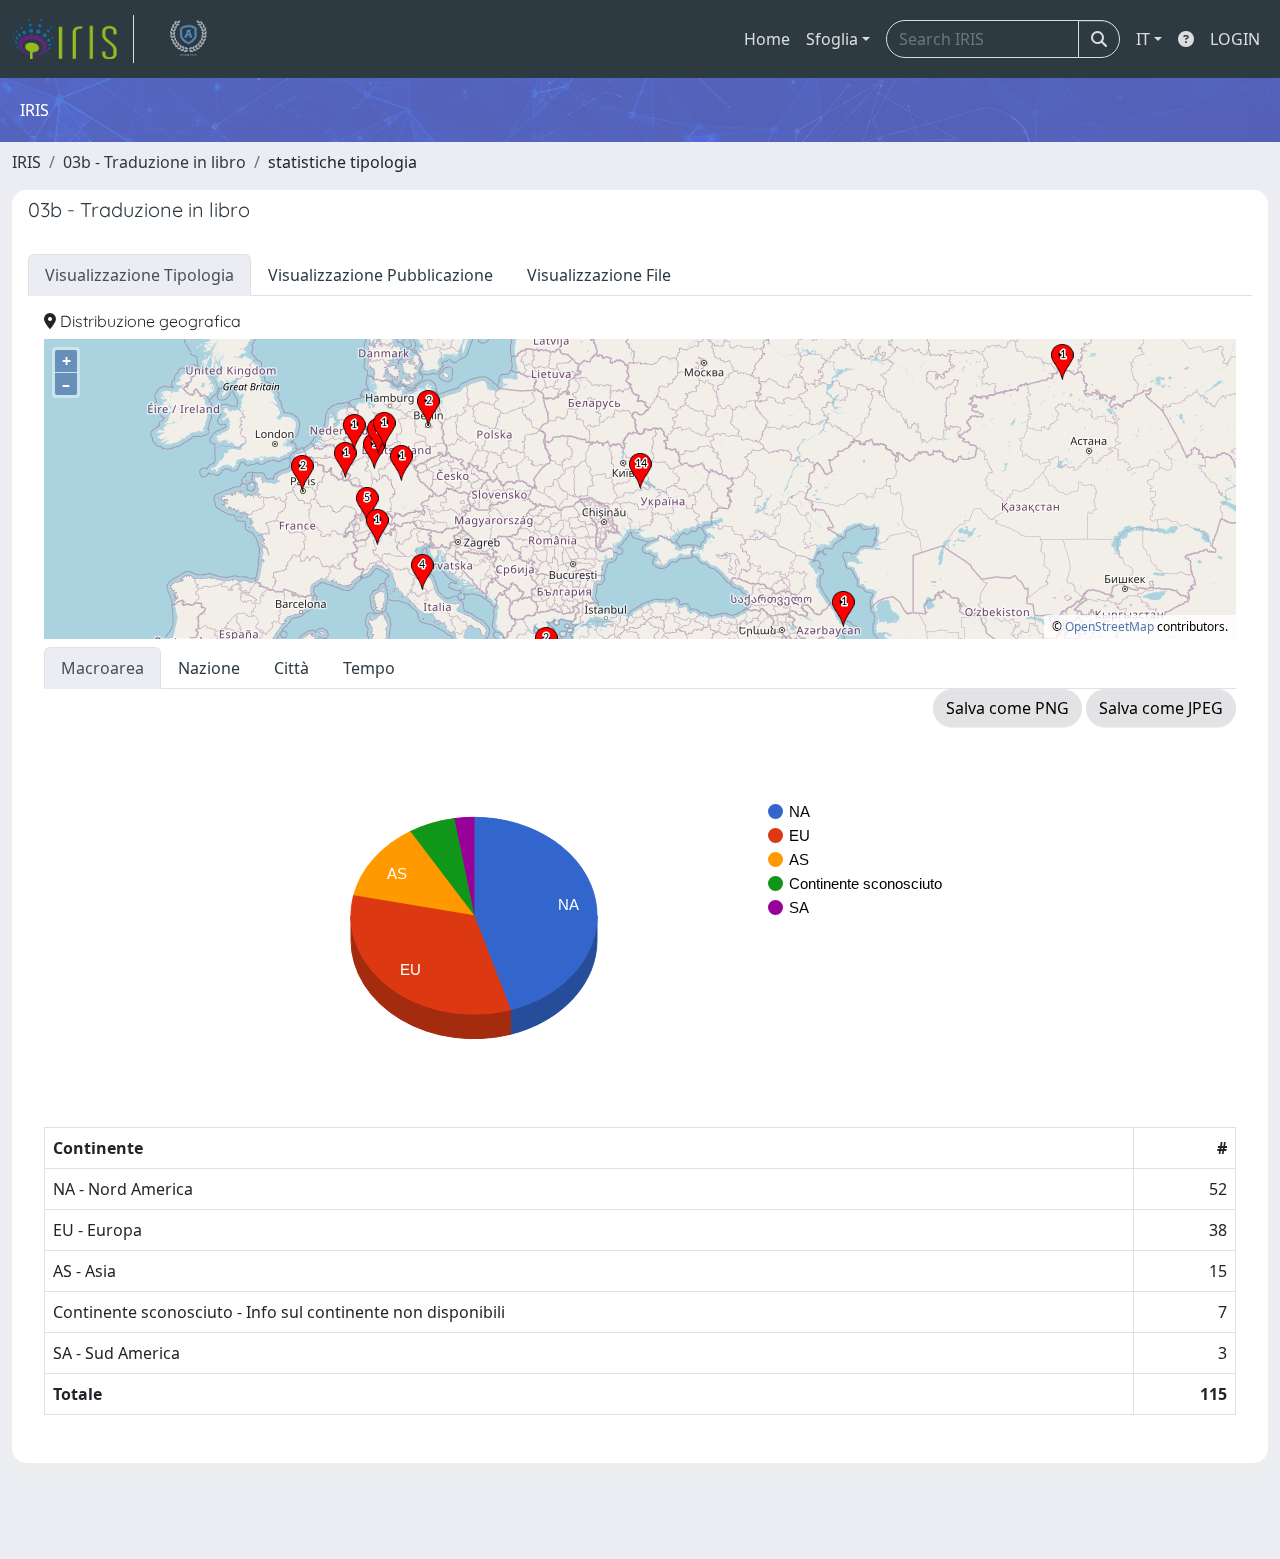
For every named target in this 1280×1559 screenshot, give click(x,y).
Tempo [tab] (369, 668)
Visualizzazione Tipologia (139, 275)
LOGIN (1235, 39)
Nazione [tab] (209, 668)
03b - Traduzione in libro (154, 162)
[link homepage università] (188, 39)
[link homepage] (73, 39)
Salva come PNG (1007, 708)
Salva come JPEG (1161, 708)
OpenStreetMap (1109, 626)
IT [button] (1143, 39)
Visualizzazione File (599, 275)
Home (767, 39)
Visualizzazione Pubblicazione (380, 275)
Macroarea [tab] (102, 668)
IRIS (26, 162)
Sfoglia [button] (832, 39)
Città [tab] (291, 668)
